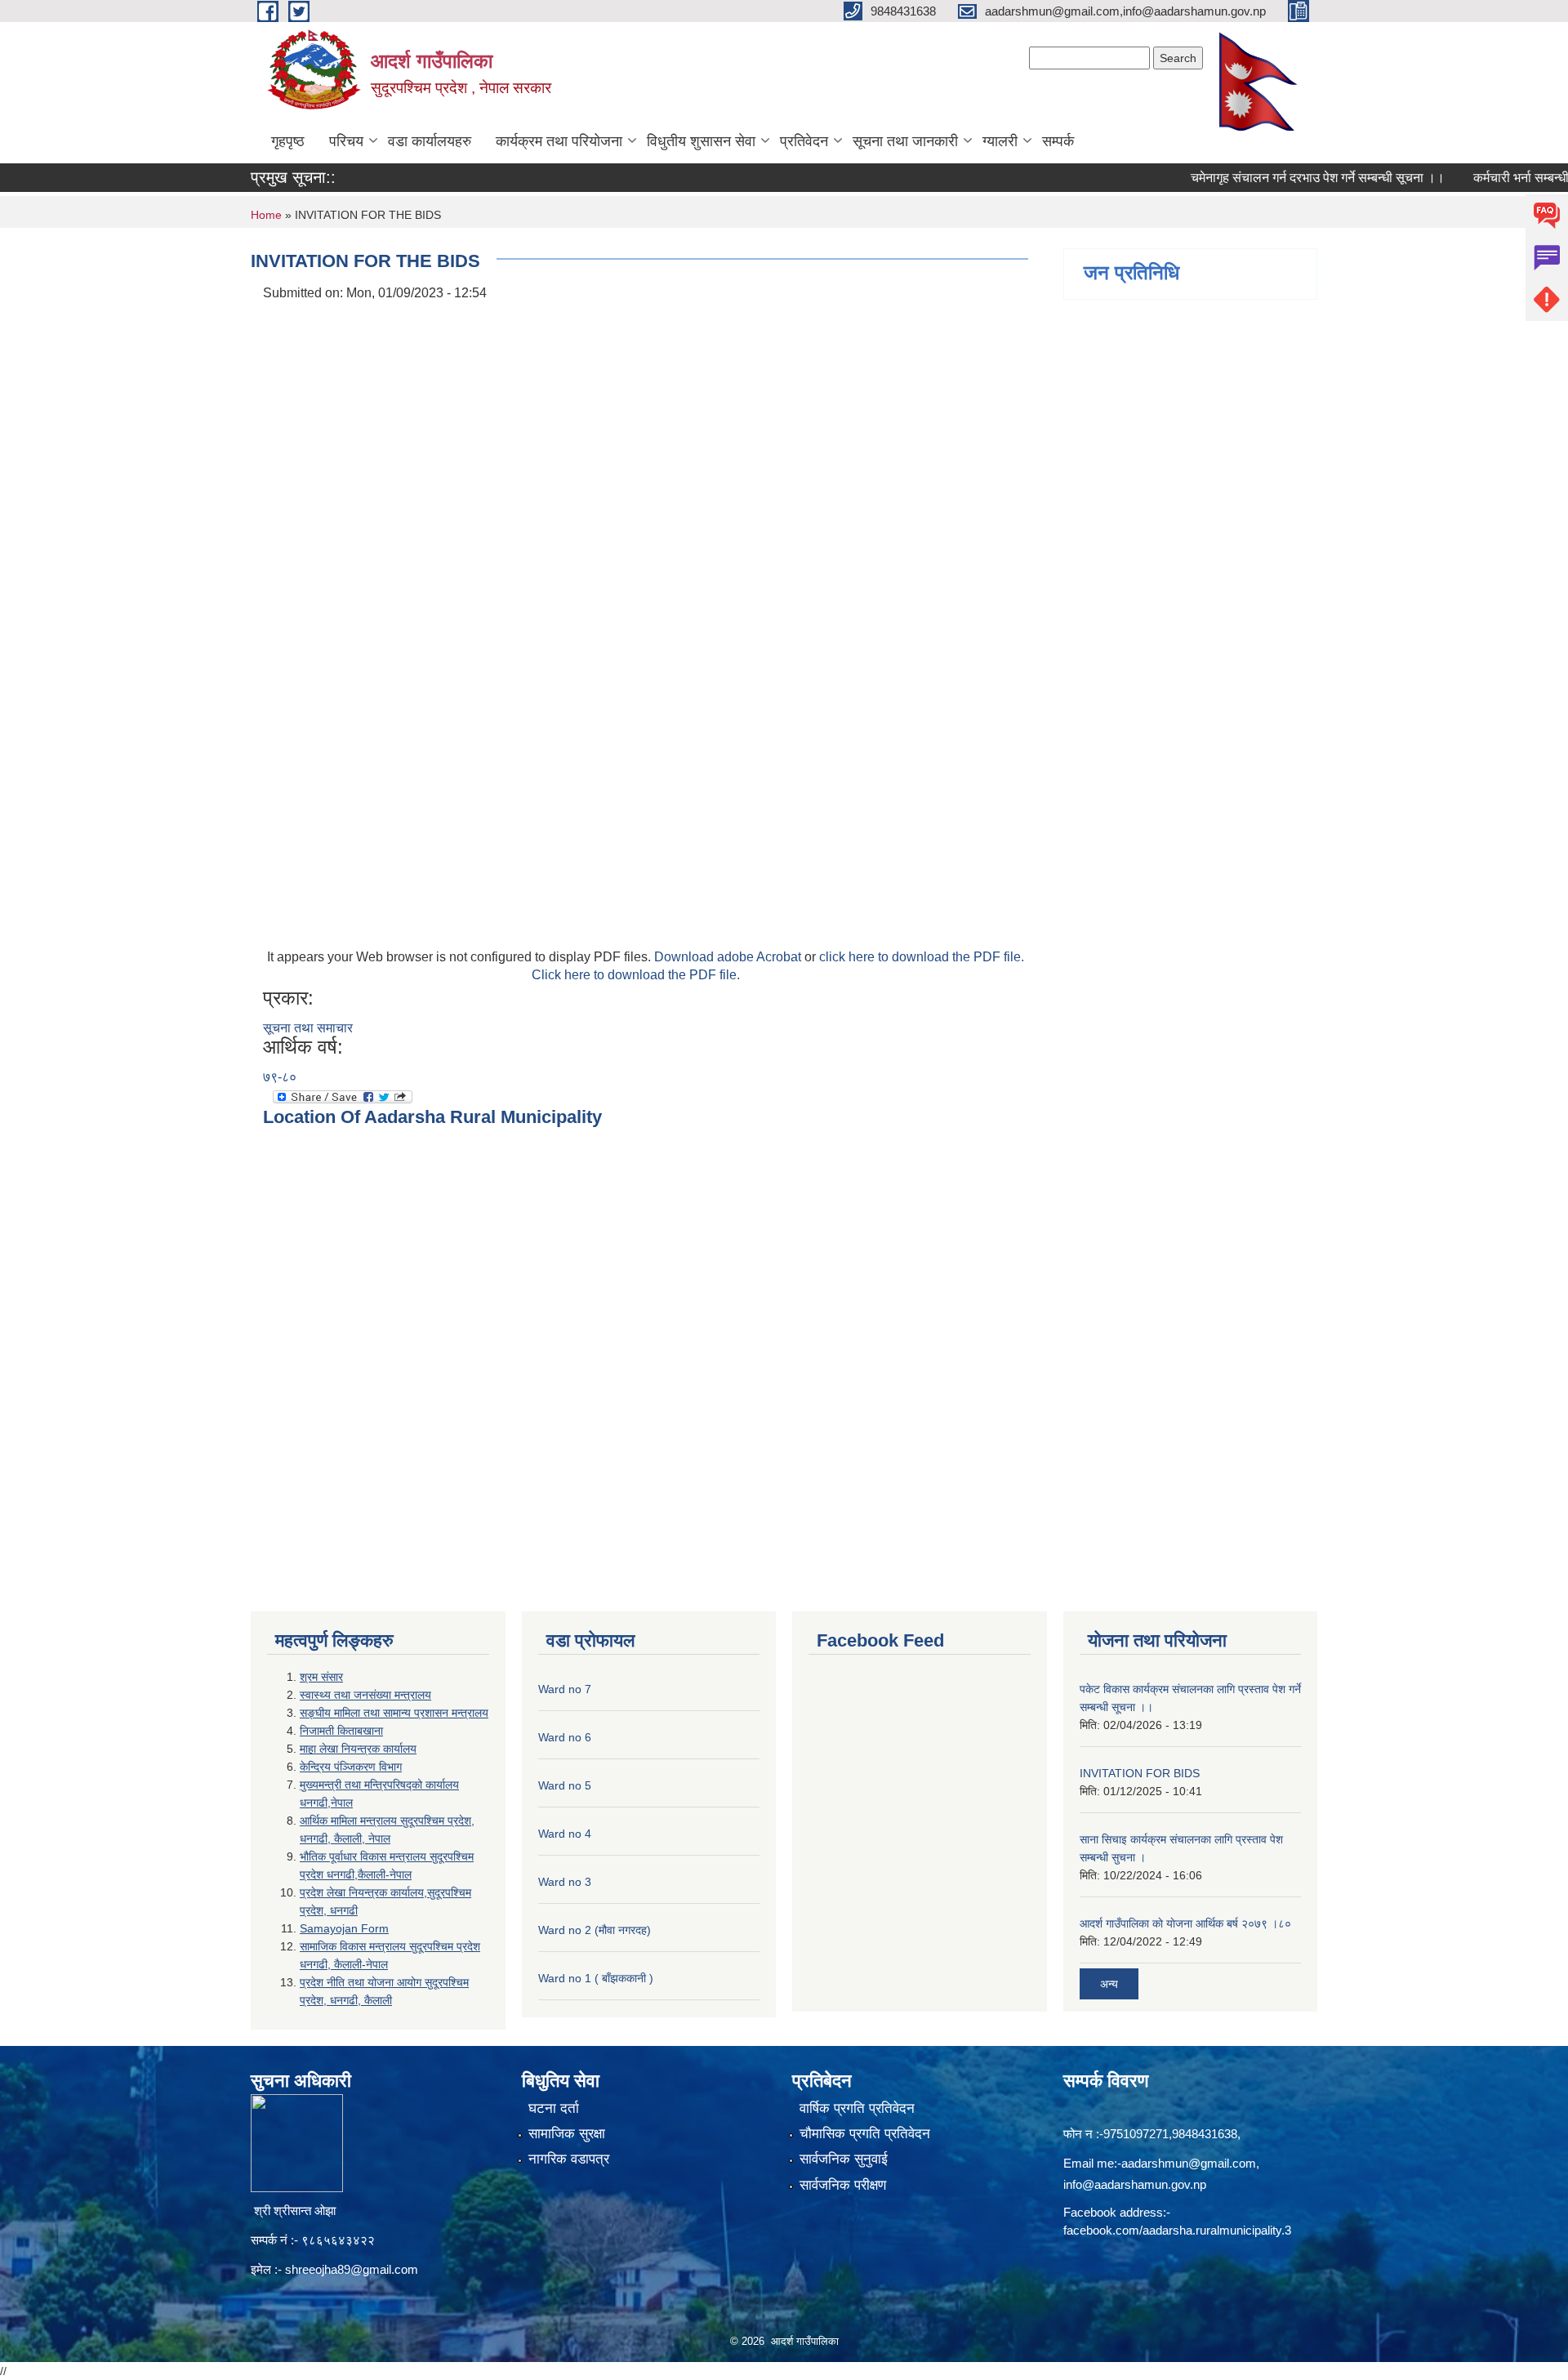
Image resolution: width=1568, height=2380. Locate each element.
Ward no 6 (565, 1737)
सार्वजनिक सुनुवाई (844, 2159)
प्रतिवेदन (804, 141)
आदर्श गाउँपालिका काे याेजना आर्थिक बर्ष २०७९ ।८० (1185, 1923)
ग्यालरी (1000, 141)
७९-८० (280, 1077)
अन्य (1109, 1984)
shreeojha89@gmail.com (352, 2269)
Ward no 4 (565, 1834)
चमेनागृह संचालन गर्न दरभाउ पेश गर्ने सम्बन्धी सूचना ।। (1279, 178)
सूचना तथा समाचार (308, 1028)
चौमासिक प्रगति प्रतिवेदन (865, 2134)
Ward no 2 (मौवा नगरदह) (595, 1930)
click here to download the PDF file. (922, 957)
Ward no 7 (565, 1689)
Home (266, 215)
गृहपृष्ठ (288, 141)
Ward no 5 (565, 1785)
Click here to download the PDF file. (636, 975)
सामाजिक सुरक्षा (567, 2134)
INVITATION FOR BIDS (1140, 1773)
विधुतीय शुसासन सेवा (701, 141)
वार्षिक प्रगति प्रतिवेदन (857, 2108)
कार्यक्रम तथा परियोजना (559, 141)
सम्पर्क (1058, 141)
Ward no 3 (565, 1882)
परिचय (346, 141)
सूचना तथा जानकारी (905, 141)
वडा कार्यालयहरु (430, 141)
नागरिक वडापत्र (569, 2159)
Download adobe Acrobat (729, 957)
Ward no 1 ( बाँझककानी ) (596, 1978)
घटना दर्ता (554, 2108)
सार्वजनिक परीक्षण (843, 2185)
